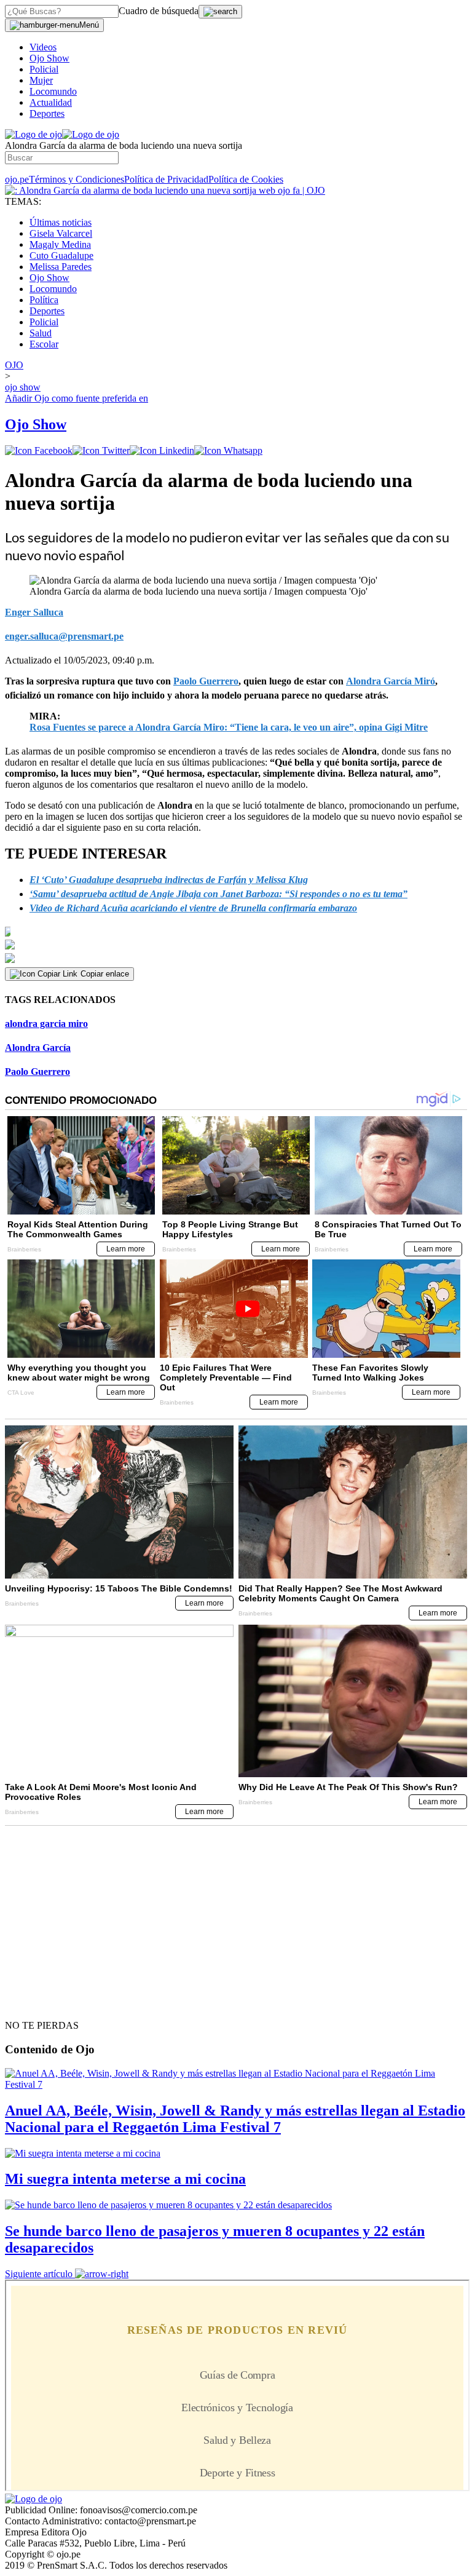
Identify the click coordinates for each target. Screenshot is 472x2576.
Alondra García (38, 1048)
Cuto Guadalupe (61, 256)
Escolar (44, 344)
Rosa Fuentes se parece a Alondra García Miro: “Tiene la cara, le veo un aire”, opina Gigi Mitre (229, 727)
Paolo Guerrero (37, 1072)
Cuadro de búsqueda (159, 11)
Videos (43, 47)
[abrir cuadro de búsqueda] (220, 12)
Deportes (47, 113)
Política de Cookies (246, 179)
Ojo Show (49, 58)
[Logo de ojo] (33, 134)
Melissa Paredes (61, 267)
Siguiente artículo (39, 2274)
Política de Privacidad (166, 179)
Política (44, 300)
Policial (44, 69)
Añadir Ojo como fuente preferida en (77, 398)
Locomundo (53, 91)
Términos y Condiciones (77, 179)
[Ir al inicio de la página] (33, 2003)
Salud (41, 333)
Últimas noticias (61, 222)
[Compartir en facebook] (39, 450)
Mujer (41, 80)
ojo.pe (17, 179)
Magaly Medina (60, 244)
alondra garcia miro (46, 1024)
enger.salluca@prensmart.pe (64, 636)
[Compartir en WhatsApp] (228, 450)
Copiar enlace (105, 974)
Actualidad (51, 102)
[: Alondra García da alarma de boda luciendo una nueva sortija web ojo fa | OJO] (165, 190)
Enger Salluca (34, 612)
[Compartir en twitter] (101, 450)
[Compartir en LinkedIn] (162, 450)
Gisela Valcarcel (61, 233)
